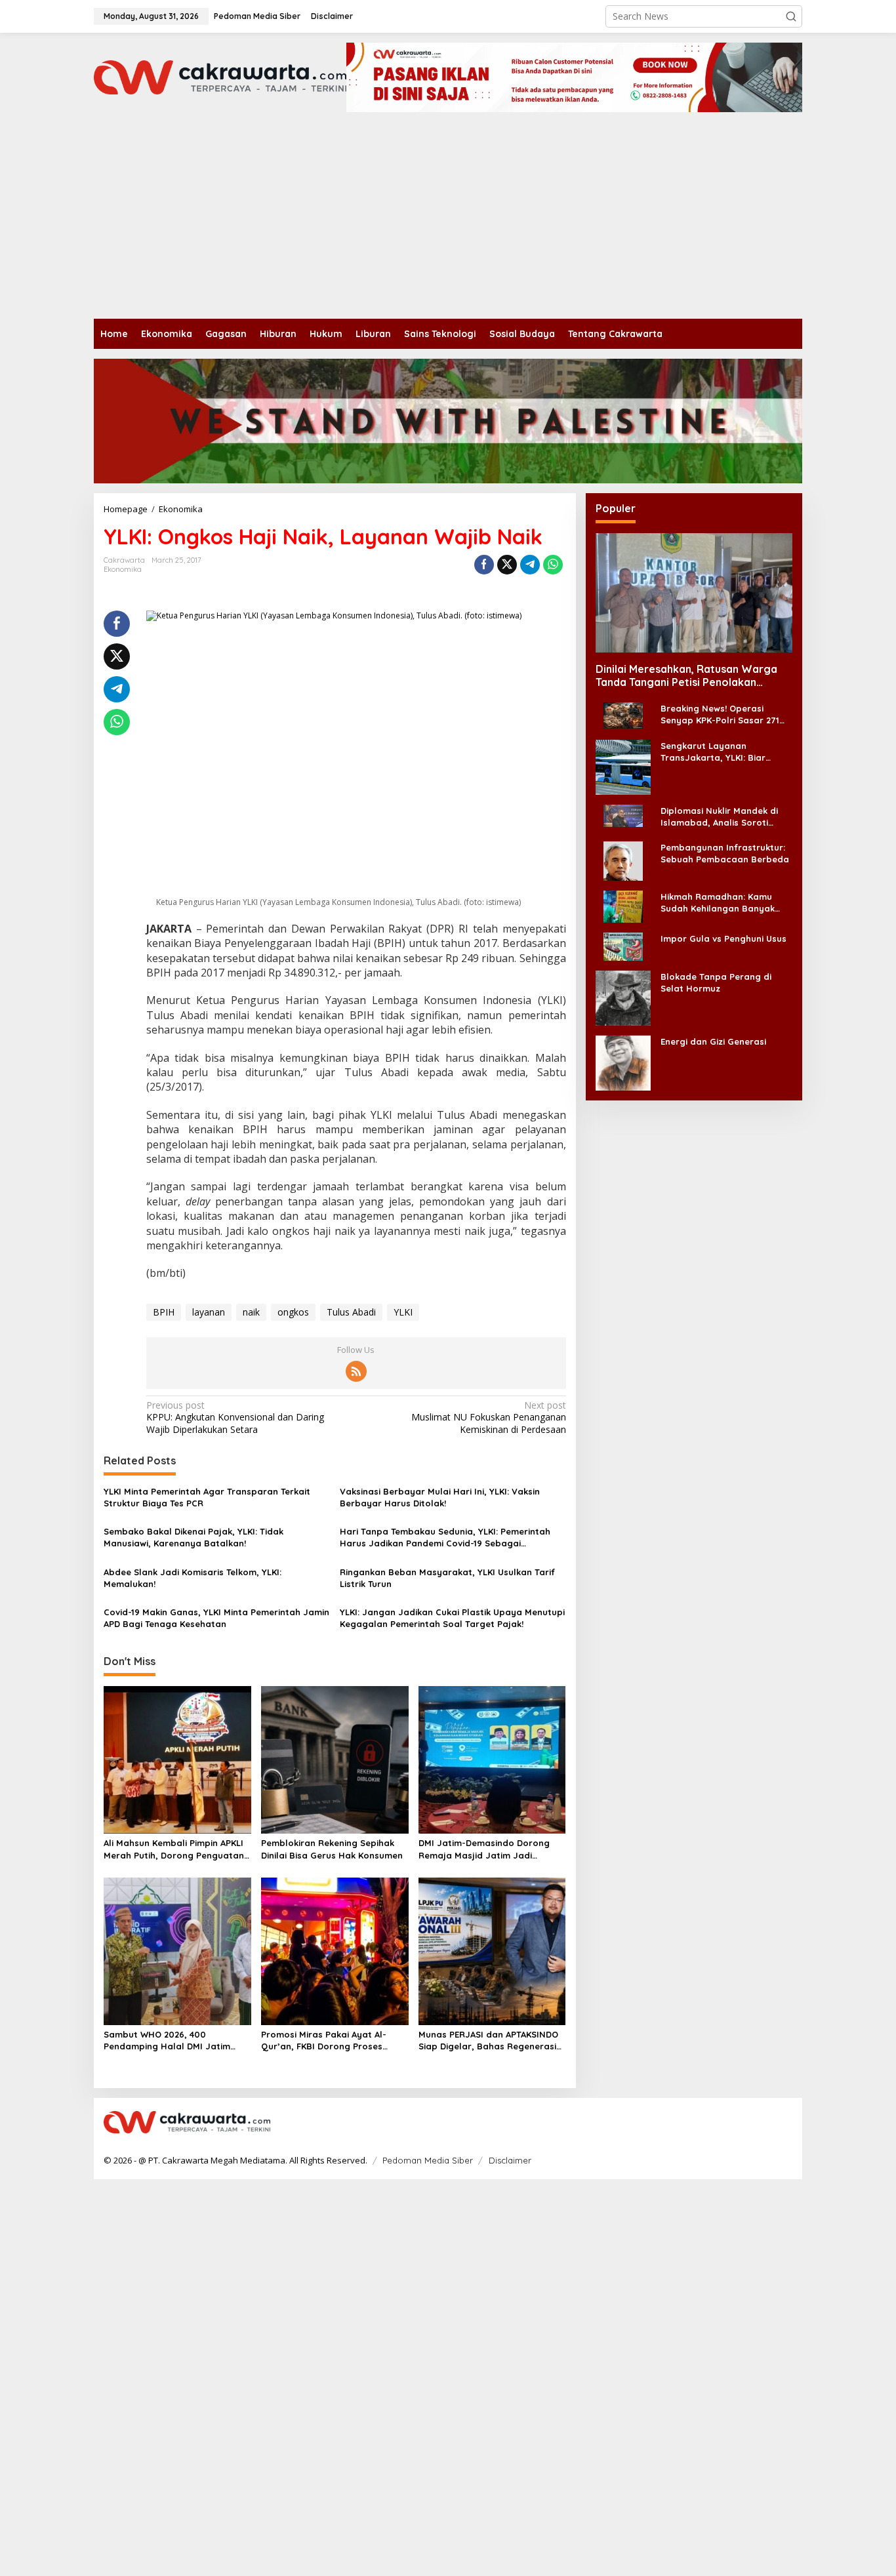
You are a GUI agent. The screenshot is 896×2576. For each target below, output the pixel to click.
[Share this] (484, 565)
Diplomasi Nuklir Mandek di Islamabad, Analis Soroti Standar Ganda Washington (722, 816)
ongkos (293, 1312)
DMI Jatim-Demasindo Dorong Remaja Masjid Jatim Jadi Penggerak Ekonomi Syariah (484, 1849)
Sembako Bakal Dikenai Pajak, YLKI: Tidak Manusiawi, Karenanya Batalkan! (193, 1537)
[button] (791, 16)
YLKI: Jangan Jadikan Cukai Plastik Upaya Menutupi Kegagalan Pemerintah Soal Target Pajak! (452, 1618)
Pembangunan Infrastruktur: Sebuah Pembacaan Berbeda (725, 853)
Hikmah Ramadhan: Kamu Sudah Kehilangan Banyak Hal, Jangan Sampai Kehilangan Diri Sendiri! (718, 902)
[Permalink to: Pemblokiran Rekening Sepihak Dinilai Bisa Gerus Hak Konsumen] (335, 1759)
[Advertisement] (448, 220)
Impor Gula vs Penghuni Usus (723, 938)
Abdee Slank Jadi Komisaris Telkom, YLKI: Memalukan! (193, 1578)
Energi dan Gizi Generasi (713, 1041)
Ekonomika (123, 569)
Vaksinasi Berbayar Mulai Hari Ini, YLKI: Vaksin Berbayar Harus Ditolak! (440, 1497)
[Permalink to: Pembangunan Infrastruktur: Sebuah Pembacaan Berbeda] (623, 859)
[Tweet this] (507, 565)
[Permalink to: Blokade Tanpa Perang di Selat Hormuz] (623, 996)
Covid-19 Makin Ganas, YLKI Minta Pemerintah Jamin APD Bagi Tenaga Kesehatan (216, 1618)
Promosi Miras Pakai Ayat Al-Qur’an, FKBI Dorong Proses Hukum (324, 2041)
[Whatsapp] (553, 565)
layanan (209, 1312)
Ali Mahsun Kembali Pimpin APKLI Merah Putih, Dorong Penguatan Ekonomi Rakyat (174, 1849)
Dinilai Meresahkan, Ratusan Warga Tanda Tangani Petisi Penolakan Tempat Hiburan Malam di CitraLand (686, 675)
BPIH (164, 1312)
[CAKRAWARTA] (220, 76)
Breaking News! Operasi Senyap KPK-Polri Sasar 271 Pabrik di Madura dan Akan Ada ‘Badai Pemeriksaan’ (720, 714)
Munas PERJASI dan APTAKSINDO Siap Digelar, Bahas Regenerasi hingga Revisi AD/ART (488, 2041)
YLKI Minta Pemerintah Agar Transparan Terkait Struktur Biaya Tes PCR (207, 1497)
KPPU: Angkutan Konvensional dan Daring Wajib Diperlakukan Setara (235, 1417)
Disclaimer (510, 2160)
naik (251, 1312)
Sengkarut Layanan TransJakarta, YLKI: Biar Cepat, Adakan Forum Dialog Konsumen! (723, 751)
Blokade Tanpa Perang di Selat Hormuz (716, 982)
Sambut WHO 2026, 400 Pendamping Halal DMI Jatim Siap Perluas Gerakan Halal (167, 2041)
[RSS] (356, 1371)
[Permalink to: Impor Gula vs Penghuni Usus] (623, 945)
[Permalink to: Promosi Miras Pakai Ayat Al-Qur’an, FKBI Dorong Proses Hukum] (335, 1950)
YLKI (403, 1312)
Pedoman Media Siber (428, 2160)
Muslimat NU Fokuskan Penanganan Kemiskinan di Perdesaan (488, 1417)
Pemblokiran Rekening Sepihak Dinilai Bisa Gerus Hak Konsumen (332, 1849)
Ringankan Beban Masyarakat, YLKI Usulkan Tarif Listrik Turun (447, 1578)
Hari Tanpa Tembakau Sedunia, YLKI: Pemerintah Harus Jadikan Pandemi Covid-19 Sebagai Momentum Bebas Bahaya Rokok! (445, 1538)
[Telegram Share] (530, 565)
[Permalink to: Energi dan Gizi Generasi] (623, 1061)
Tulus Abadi (351, 1312)
